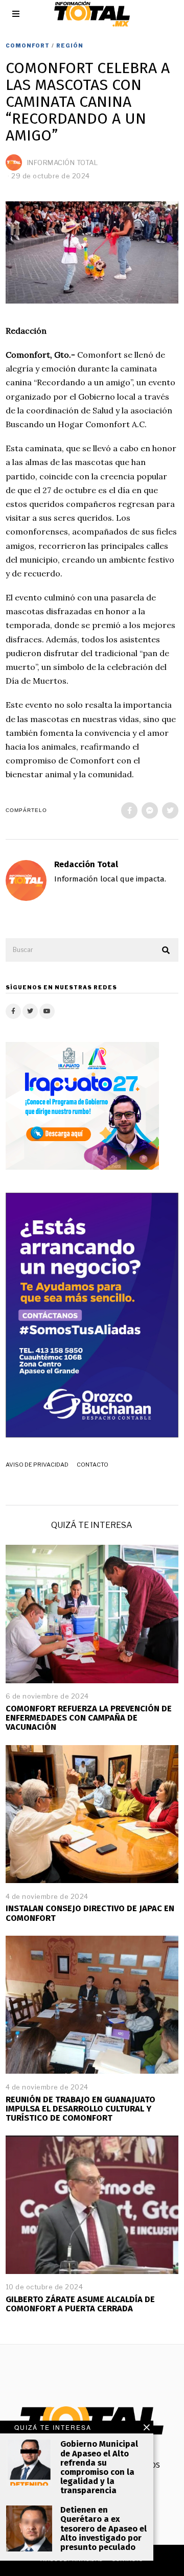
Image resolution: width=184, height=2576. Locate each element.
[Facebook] (129, 810)
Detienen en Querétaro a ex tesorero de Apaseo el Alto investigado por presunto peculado (103, 2528)
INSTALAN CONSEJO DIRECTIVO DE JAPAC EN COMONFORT (90, 1913)
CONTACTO (93, 1465)
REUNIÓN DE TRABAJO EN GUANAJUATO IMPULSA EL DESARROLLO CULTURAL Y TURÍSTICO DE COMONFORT (80, 2109)
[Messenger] (150, 810)
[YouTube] (47, 1011)
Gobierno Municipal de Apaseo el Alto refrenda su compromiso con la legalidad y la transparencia (99, 2467)
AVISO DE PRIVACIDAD (37, 1465)
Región (70, 45)
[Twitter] (170, 810)
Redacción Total (86, 864)
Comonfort (28, 45)
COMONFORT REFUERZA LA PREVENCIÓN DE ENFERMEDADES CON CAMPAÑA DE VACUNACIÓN (89, 1718)
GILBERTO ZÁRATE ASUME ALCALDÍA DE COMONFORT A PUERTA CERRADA (80, 2304)
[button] (166, 950)
